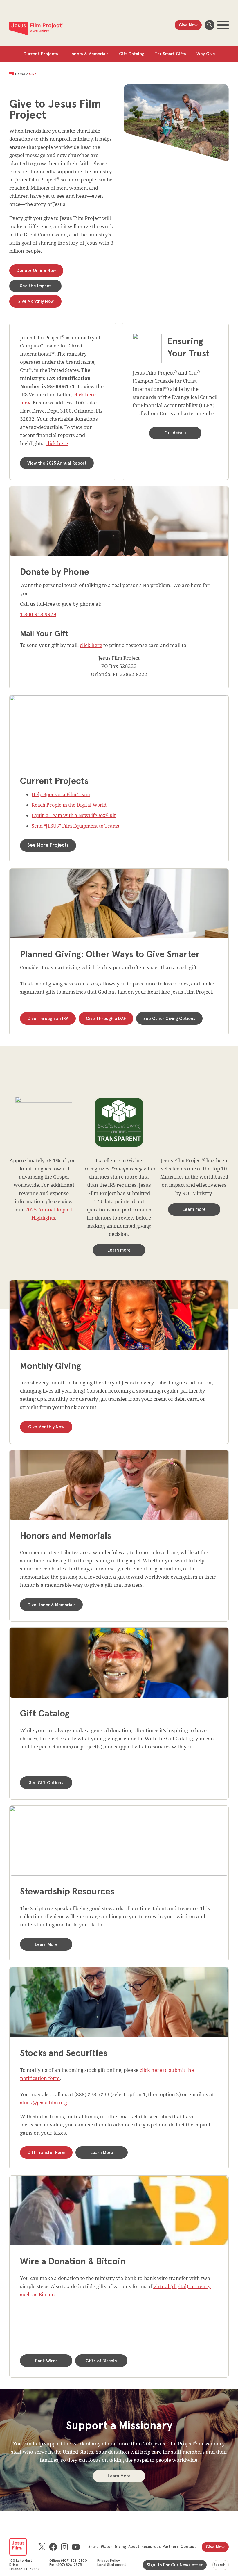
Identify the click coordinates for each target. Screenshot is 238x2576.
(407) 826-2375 (69, 2565)
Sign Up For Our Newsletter (175, 2565)
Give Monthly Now (36, 301)
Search (210, 25)
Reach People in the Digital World (69, 805)
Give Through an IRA (48, 1019)
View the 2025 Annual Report (57, 463)
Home (20, 74)
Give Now (188, 25)
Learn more (119, 1250)
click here (57, 443)
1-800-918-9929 (38, 614)
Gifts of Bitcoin (101, 2361)
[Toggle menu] (223, 25)
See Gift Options (46, 1783)
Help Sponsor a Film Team (61, 794)
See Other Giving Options (169, 1019)
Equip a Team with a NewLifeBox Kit (74, 815)
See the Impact (36, 286)
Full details (175, 433)
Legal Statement (112, 2565)
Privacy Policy (109, 2561)
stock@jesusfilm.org (44, 2102)
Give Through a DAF (106, 1019)
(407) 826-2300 (74, 2561)
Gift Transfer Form (46, 2153)
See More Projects (48, 845)
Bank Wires (46, 2361)
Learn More (46, 1945)
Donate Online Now (36, 271)
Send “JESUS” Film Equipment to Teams (75, 826)
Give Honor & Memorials (51, 1605)
